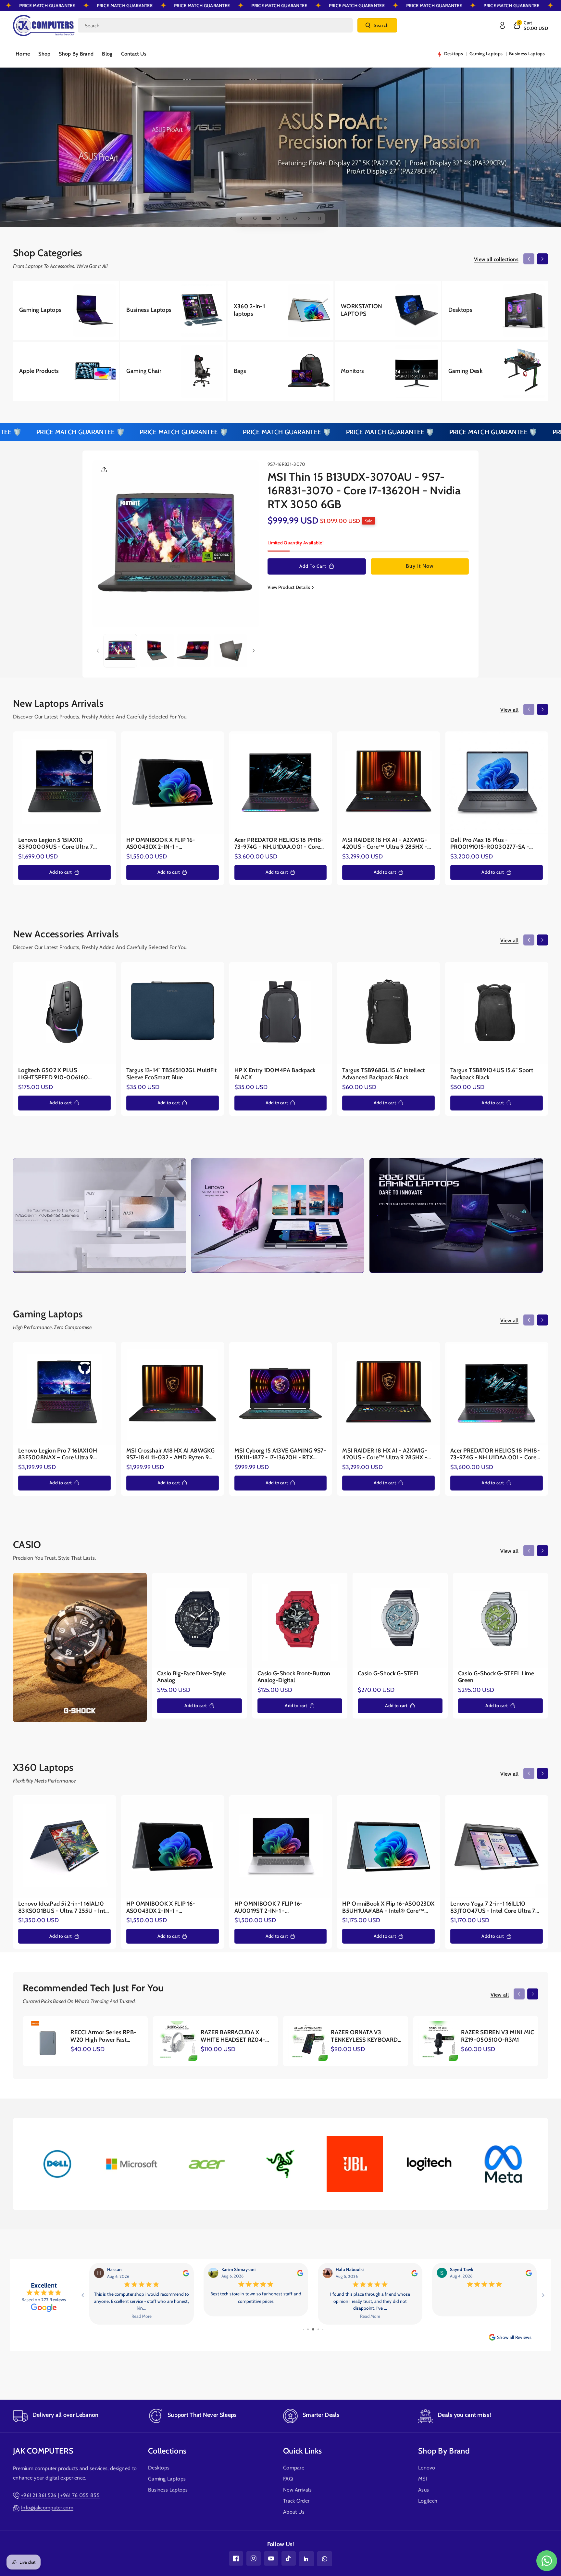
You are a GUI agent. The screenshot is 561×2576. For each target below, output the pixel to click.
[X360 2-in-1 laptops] (280, 311)
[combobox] (215, 25)
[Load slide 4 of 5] (287, 218)
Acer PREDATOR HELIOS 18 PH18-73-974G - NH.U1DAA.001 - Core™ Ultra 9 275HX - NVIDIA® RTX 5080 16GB (280, 844)
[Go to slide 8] (314, 2329)
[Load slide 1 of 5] (255, 218)
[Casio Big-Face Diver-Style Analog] (199, 1620)
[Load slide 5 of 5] (295, 218)
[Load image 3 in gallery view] (194, 651)
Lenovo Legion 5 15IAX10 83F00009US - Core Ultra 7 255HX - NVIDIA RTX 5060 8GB (60, 844)
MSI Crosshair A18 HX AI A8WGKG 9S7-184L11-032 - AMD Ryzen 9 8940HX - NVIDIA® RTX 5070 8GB (171, 1454)
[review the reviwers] (186, 2272)
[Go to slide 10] (323, 2329)
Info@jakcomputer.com (47, 2508)
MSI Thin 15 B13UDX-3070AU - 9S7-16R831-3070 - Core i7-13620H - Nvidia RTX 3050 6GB (364, 490)
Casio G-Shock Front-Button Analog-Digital (294, 1677)
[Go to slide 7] (309, 2329)
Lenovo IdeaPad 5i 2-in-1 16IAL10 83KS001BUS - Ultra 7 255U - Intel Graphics (64, 1907)
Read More (141, 2316)
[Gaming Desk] (495, 371)
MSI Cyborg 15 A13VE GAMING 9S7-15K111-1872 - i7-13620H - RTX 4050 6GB (280, 1454)
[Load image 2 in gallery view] (157, 651)
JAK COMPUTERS (43, 2451)
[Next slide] (309, 218)
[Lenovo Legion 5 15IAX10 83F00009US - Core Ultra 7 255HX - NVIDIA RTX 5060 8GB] (64, 783)
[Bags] (280, 371)
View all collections (496, 259)
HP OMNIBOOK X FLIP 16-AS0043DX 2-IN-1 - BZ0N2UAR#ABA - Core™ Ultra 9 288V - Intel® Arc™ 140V (170, 844)
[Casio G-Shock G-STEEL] (400, 1620)
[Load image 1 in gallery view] (120, 651)
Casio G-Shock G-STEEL (389, 1674)
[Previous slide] (241, 218)
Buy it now (420, 566)
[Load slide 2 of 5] (263, 218)
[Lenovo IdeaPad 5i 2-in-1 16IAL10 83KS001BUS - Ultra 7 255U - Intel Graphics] (64, 1847)
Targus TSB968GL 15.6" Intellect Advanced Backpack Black (383, 1074)
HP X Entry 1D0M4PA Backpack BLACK (275, 1074)
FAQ (288, 2479)
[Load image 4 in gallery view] (231, 651)
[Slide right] (542, 259)
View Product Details (289, 587)
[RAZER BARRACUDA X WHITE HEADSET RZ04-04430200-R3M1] (178, 2041)
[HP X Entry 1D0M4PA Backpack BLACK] (281, 1014)
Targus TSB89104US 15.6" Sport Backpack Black (492, 1074)
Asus (424, 2490)
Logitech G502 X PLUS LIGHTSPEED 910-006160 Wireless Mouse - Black (53, 1074)
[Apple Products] (66, 371)
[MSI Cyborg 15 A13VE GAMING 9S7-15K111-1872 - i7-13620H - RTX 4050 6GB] (281, 1394)
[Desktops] (495, 311)
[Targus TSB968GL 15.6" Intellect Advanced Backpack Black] (388, 1014)
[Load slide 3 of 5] (275, 218)
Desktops (159, 2468)
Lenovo (427, 2468)
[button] (530, 25)
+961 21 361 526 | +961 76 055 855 (60, 2495)
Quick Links (302, 2451)
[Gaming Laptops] (66, 311)
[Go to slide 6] (304, 2329)
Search (381, 25)
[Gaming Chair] (173, 371)
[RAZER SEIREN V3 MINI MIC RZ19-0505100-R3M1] (438, 2041)
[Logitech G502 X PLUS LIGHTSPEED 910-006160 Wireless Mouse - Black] (64, 1014)
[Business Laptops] (173, 311)
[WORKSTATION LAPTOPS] (388, 311)
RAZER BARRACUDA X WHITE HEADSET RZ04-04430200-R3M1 (233, 2036)
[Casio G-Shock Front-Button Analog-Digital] (300, 1620)
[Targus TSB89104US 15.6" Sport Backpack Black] (497, 1014)
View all (509, 710)
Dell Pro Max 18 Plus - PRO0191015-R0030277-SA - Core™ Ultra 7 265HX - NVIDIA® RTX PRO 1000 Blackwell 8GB (493, 844)
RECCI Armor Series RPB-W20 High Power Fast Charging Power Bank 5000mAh (103, 2036)
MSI (423, 2479)
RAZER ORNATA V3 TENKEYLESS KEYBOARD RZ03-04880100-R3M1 (364, 2036)
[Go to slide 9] (318, 2329)
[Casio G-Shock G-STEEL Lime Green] (500, 1620)
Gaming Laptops (167, 2479)
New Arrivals (298, 2490)
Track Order (296, 2501)
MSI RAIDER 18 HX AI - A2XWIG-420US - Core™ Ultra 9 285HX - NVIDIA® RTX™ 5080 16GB (385, 844)
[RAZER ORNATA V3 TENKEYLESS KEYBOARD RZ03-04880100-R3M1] (308, 2041)
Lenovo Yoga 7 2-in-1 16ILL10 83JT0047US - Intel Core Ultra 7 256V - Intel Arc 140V (493, 1907)
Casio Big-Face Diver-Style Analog (192, 1677)
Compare (294, 2468)
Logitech (428, 2501)
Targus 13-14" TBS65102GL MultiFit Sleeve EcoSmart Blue (172, 1074)
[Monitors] (388, 371)
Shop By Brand (444, 2451)
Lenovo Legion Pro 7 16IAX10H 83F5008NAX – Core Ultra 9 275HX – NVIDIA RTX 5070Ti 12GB (63, 1454)
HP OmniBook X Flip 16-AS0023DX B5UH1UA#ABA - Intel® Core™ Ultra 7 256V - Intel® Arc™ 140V (388, 1907)
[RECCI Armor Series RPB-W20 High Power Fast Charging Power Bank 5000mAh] (48, 2041)
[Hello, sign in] (502, 25)
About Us (294, 2512)
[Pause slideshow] (320, 218)
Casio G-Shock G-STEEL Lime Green (496, 1677)
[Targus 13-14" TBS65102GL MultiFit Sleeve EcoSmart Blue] (173, 1014)
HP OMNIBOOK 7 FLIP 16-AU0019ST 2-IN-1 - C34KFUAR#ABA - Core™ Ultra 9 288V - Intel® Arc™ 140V (278, 1907)
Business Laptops (168, 2490)
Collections (167, 2451)
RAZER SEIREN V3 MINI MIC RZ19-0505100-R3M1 (498, 2036)
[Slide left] (529, 259)
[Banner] (58, 2164)
